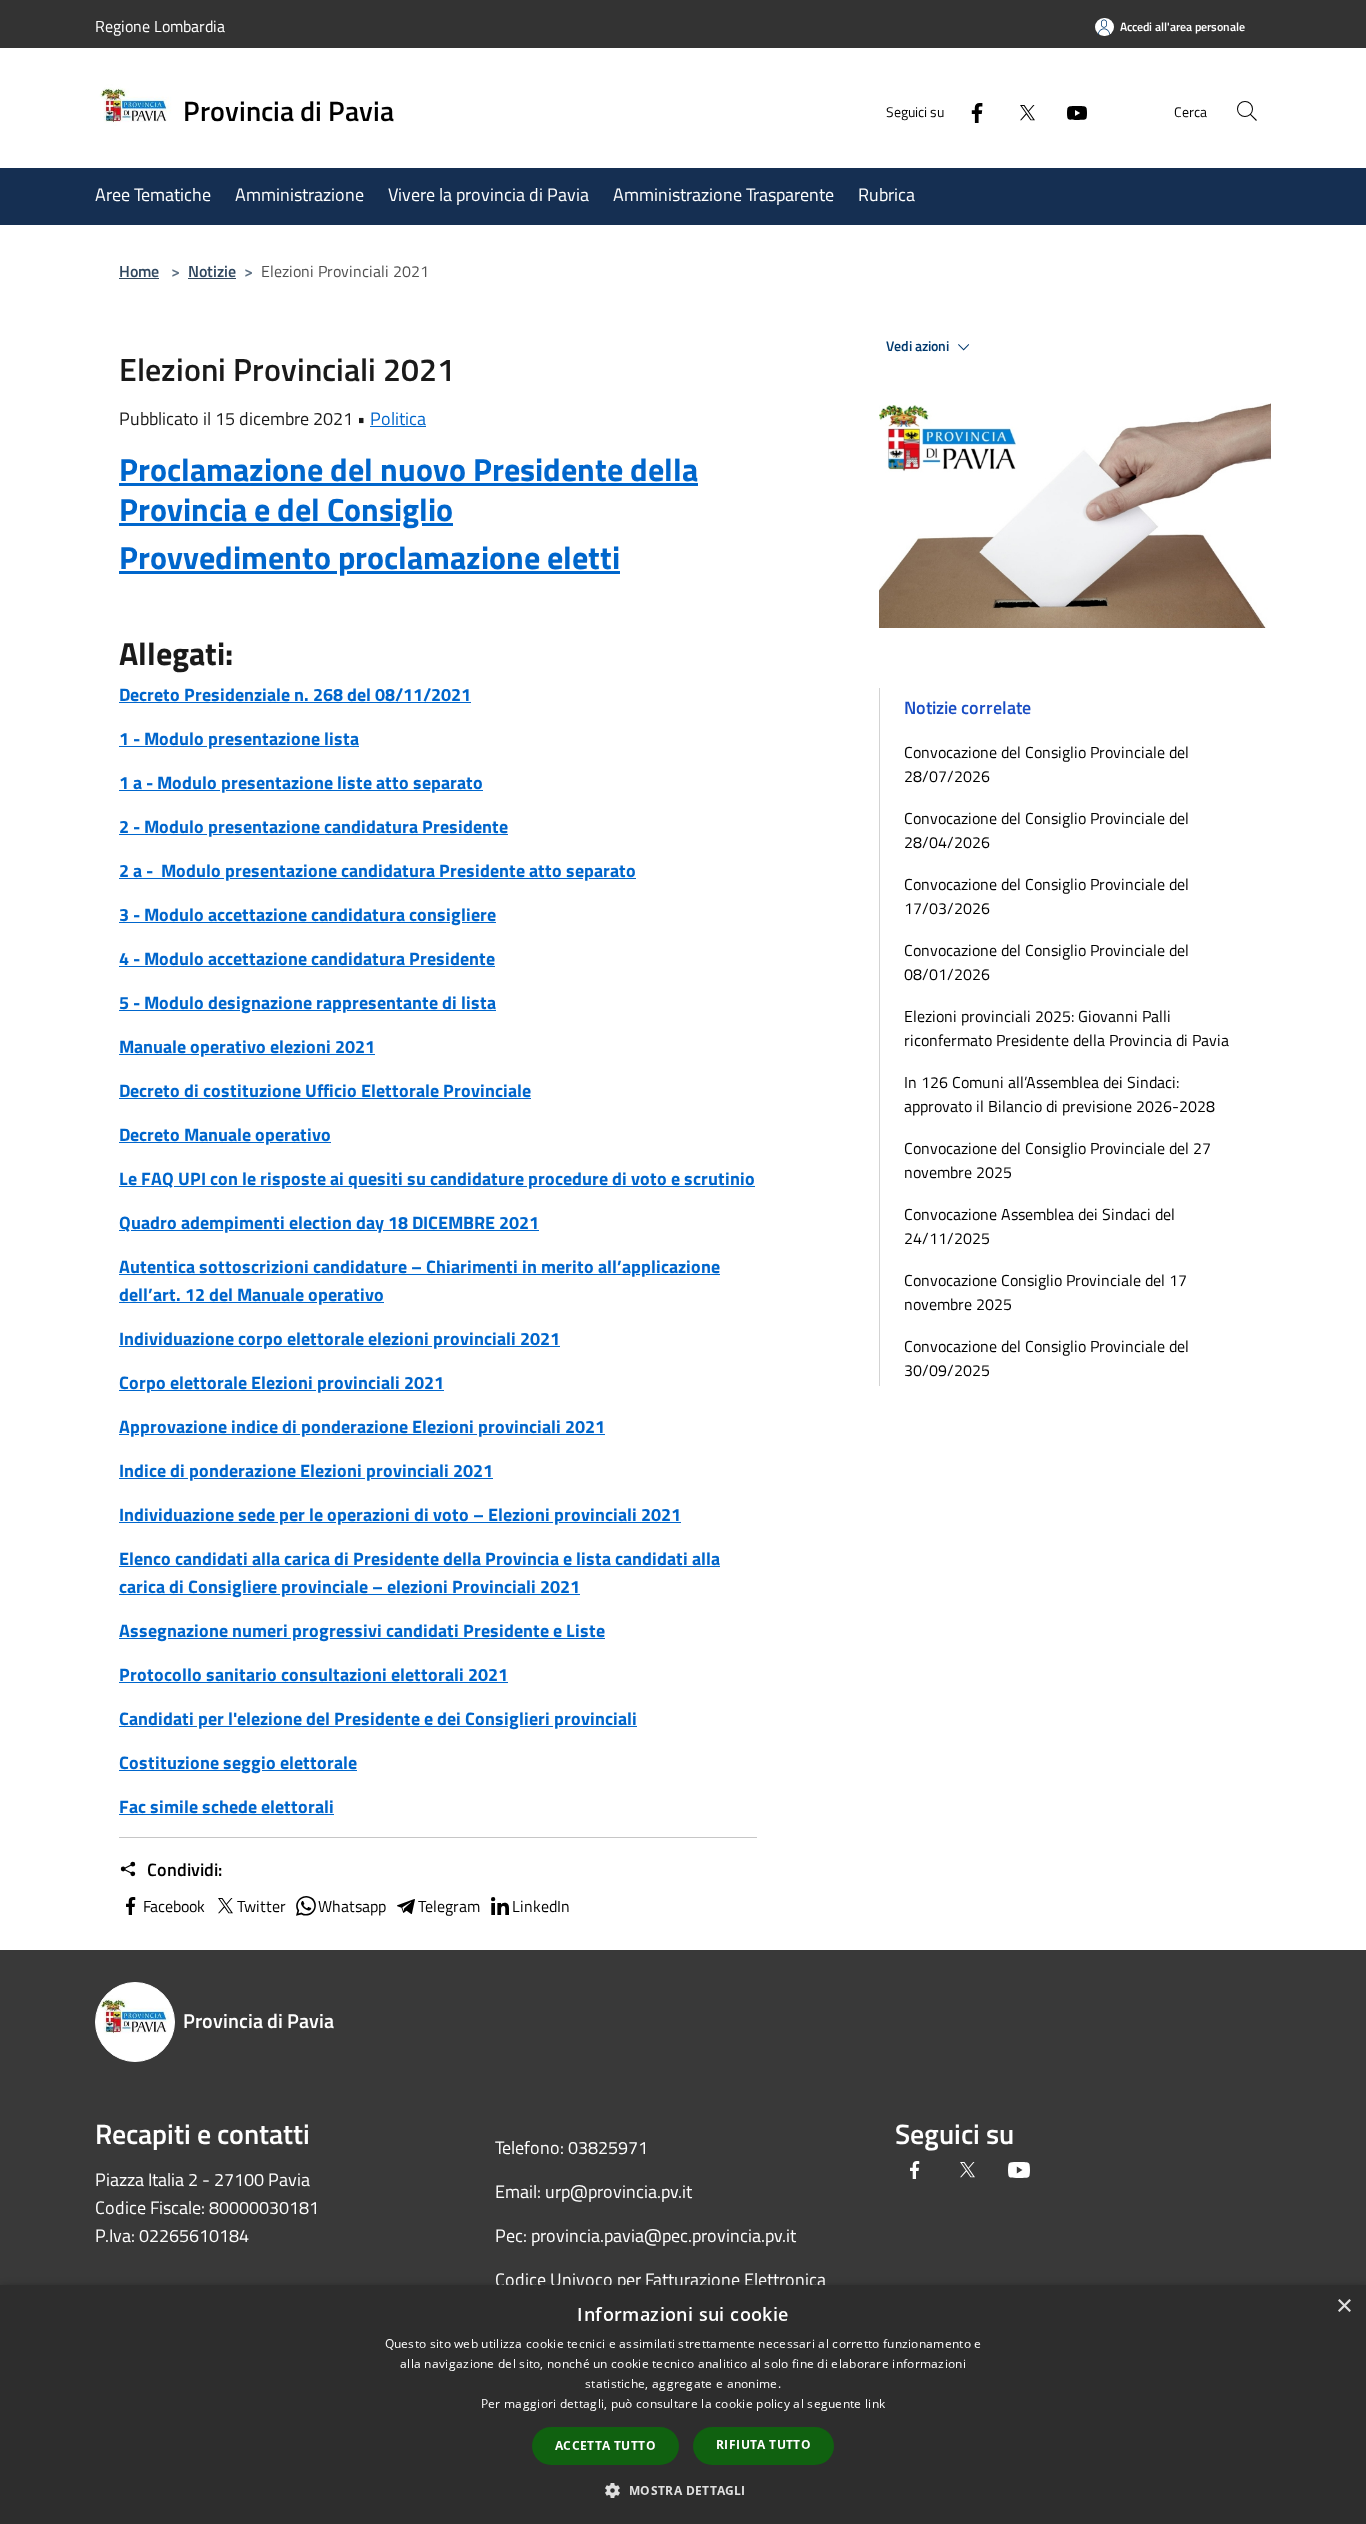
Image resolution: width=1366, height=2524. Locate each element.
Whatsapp (352, 1906)
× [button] (1343, 2306)
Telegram (449, 1906)
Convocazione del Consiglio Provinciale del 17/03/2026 (1046, 896)
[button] (682, 2490)
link (875, 2403)
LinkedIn (541, 1906)
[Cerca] (1247, 111)
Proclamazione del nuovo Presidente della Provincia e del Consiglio (408, 489)
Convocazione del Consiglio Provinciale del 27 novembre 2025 (1057, 1160)
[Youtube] (1069, 110)
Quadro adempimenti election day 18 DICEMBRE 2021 (329, 1222)
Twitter (261, 1906)
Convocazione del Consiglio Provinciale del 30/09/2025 (1046, 1358)
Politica (398, 418)
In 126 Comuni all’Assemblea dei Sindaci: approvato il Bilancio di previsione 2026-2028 (1059, 1094)
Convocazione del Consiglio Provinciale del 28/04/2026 (1046, 830)
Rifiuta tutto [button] (763, 2444)
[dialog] (683, 2404)
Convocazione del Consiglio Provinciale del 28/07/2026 (1046, 764)
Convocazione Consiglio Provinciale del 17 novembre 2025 (1045, 1292)
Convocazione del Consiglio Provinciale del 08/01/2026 (1046, 962)
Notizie (212, 271)
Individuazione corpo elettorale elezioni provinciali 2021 (339, 1338)
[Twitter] (1019, 110)
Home (139, 271)
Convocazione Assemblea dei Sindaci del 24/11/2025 (1039, 1226)
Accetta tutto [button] (605, 2445)
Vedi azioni (919, 346)
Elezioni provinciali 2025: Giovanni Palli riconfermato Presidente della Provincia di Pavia (1066, 1028)
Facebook (174, 1906)
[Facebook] (969, 110)
